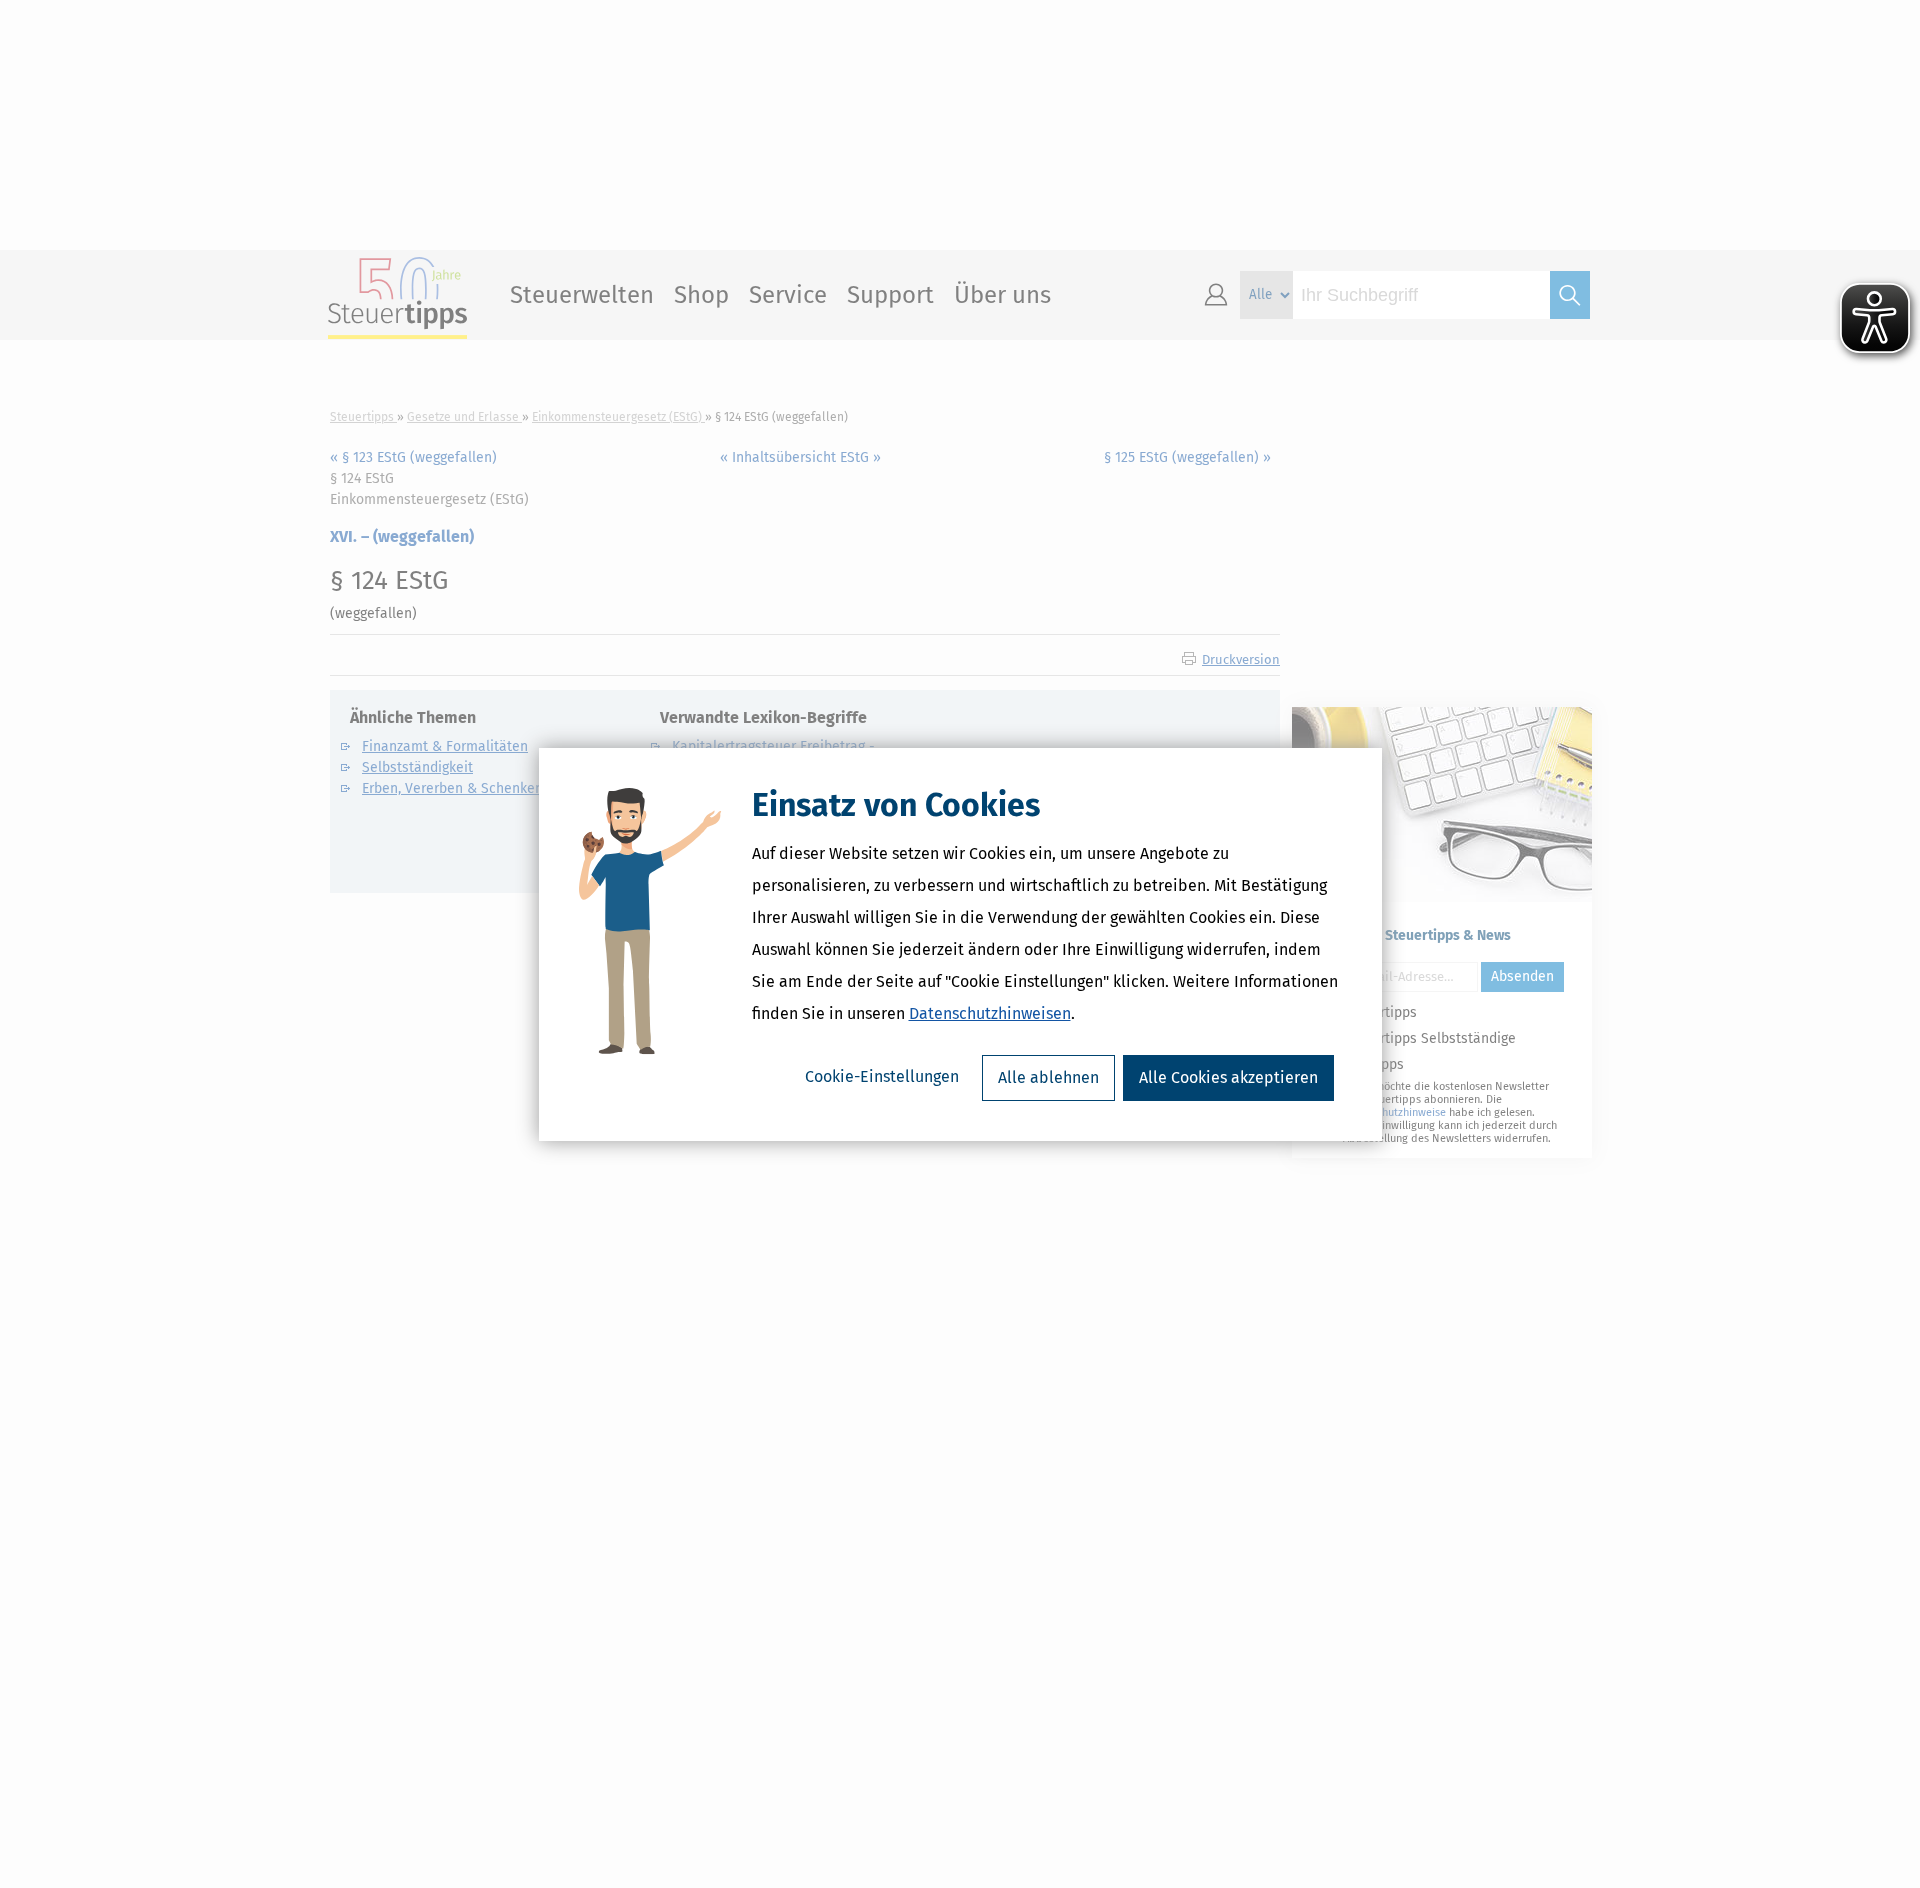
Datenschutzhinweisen (990, 1013)
